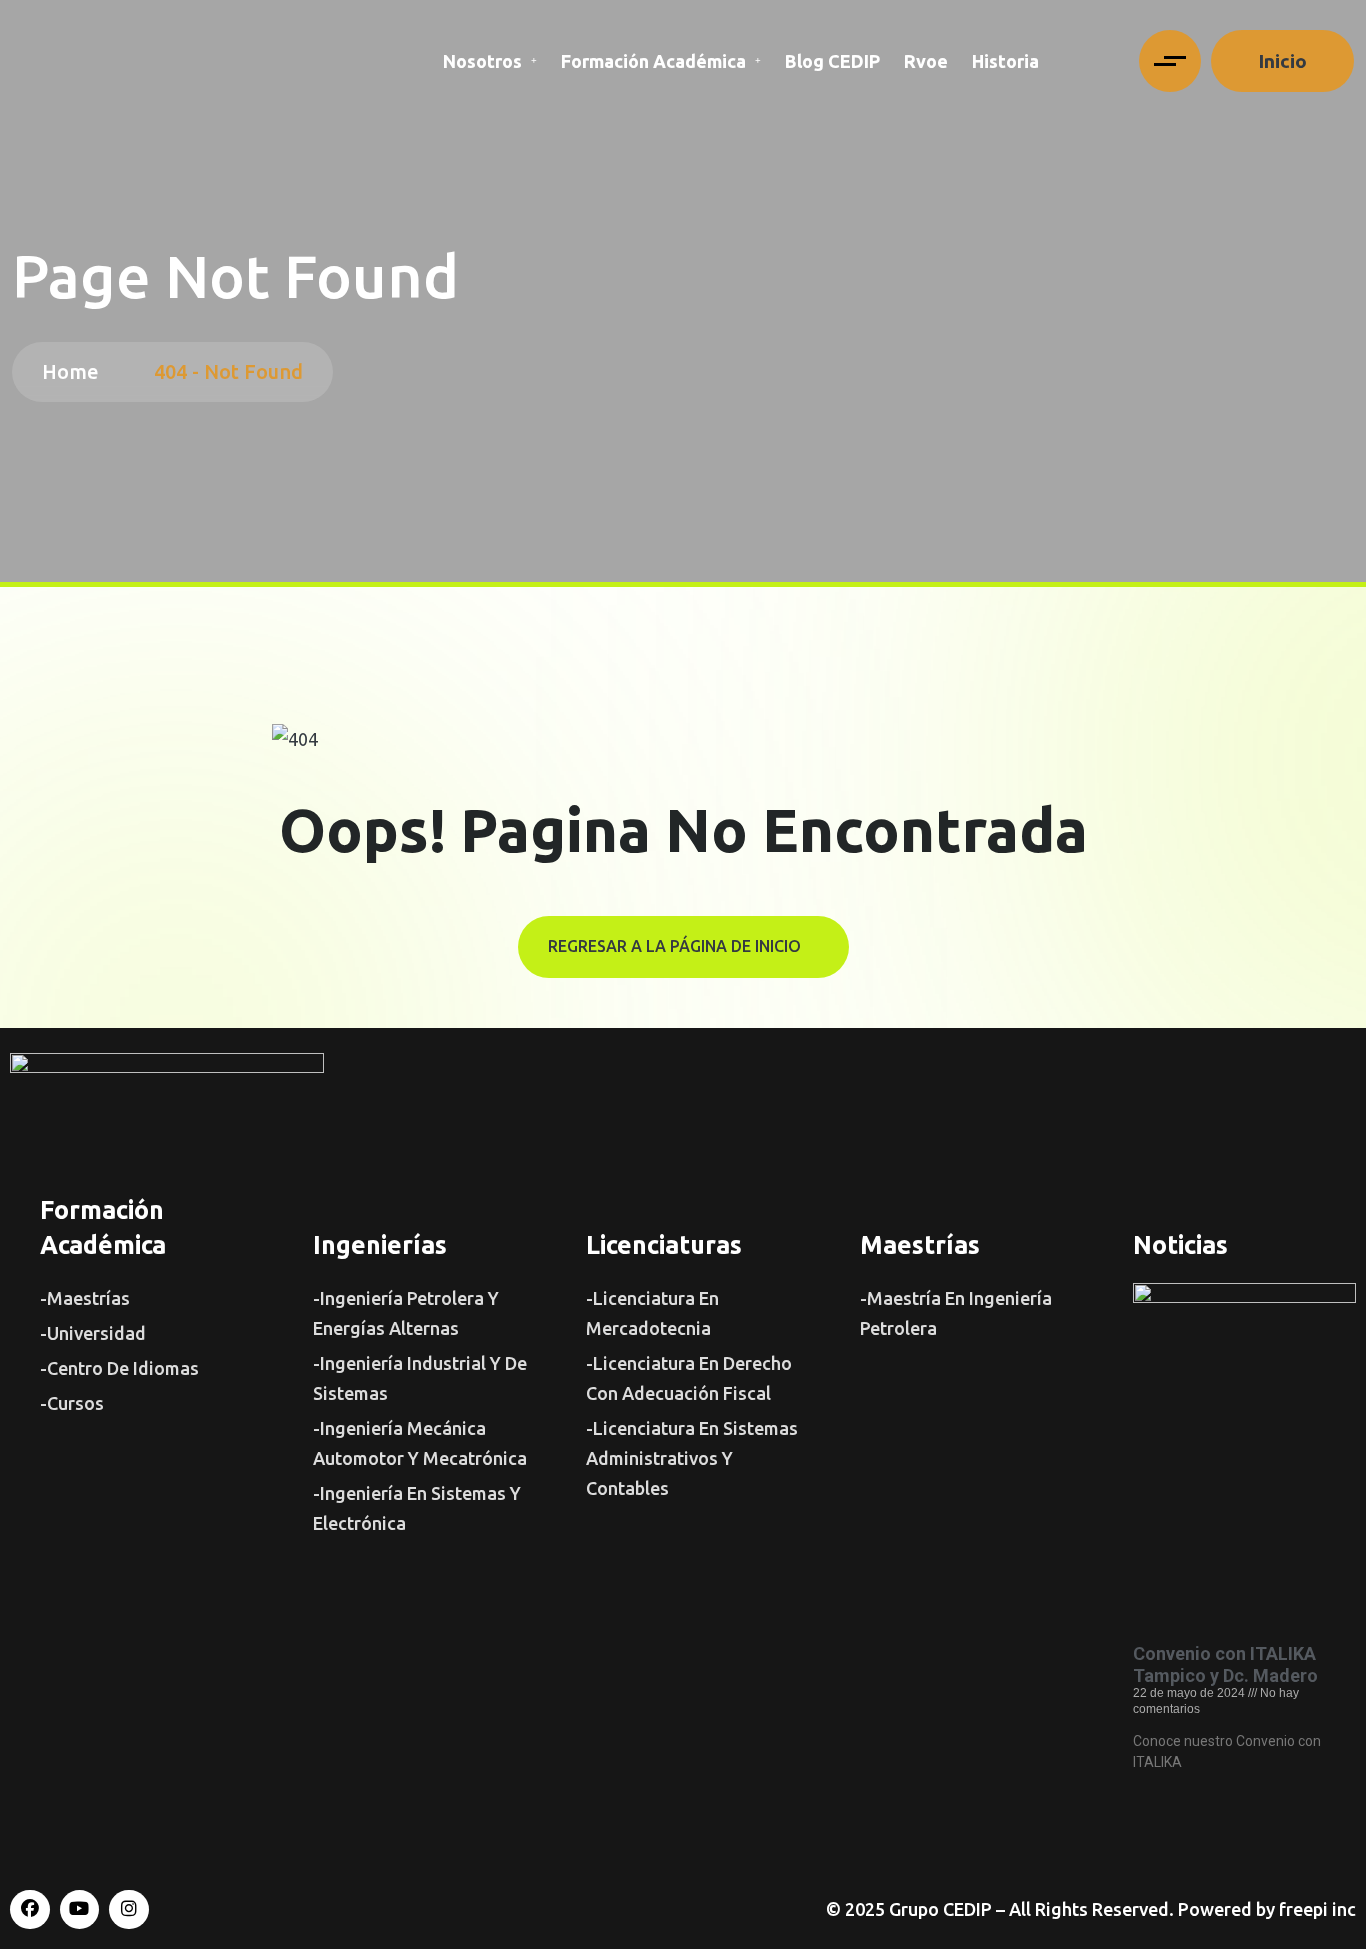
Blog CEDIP (832, 61)
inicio (1282, 61)
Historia (1005, 61)
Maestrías (920, 1245)
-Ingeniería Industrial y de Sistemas (420, 1378)
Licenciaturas (664, 1245)
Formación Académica (653, 61)
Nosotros (482, 61)
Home (75, 371)
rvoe (926, 61)
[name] (1170, 61)
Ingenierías (380, 1245)
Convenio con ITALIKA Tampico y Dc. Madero (1225, 1664)
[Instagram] (129, 1910)
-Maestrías (85, 1298)
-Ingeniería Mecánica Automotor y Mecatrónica (420, 1443)
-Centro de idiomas (119, 1368)
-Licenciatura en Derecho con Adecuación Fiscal (689, 1378)
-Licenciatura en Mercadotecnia (652, 1313)
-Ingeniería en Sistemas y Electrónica (417, 1508)
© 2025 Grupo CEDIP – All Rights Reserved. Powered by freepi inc (1091, 1909)
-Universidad (93, 1333)
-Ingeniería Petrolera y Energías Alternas (406, 1313)
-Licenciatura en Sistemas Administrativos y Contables (692, 1458)
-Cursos (72, 1403)
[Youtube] (80, 1910)
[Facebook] (30, 1910)
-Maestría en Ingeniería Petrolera (956, 1313)
